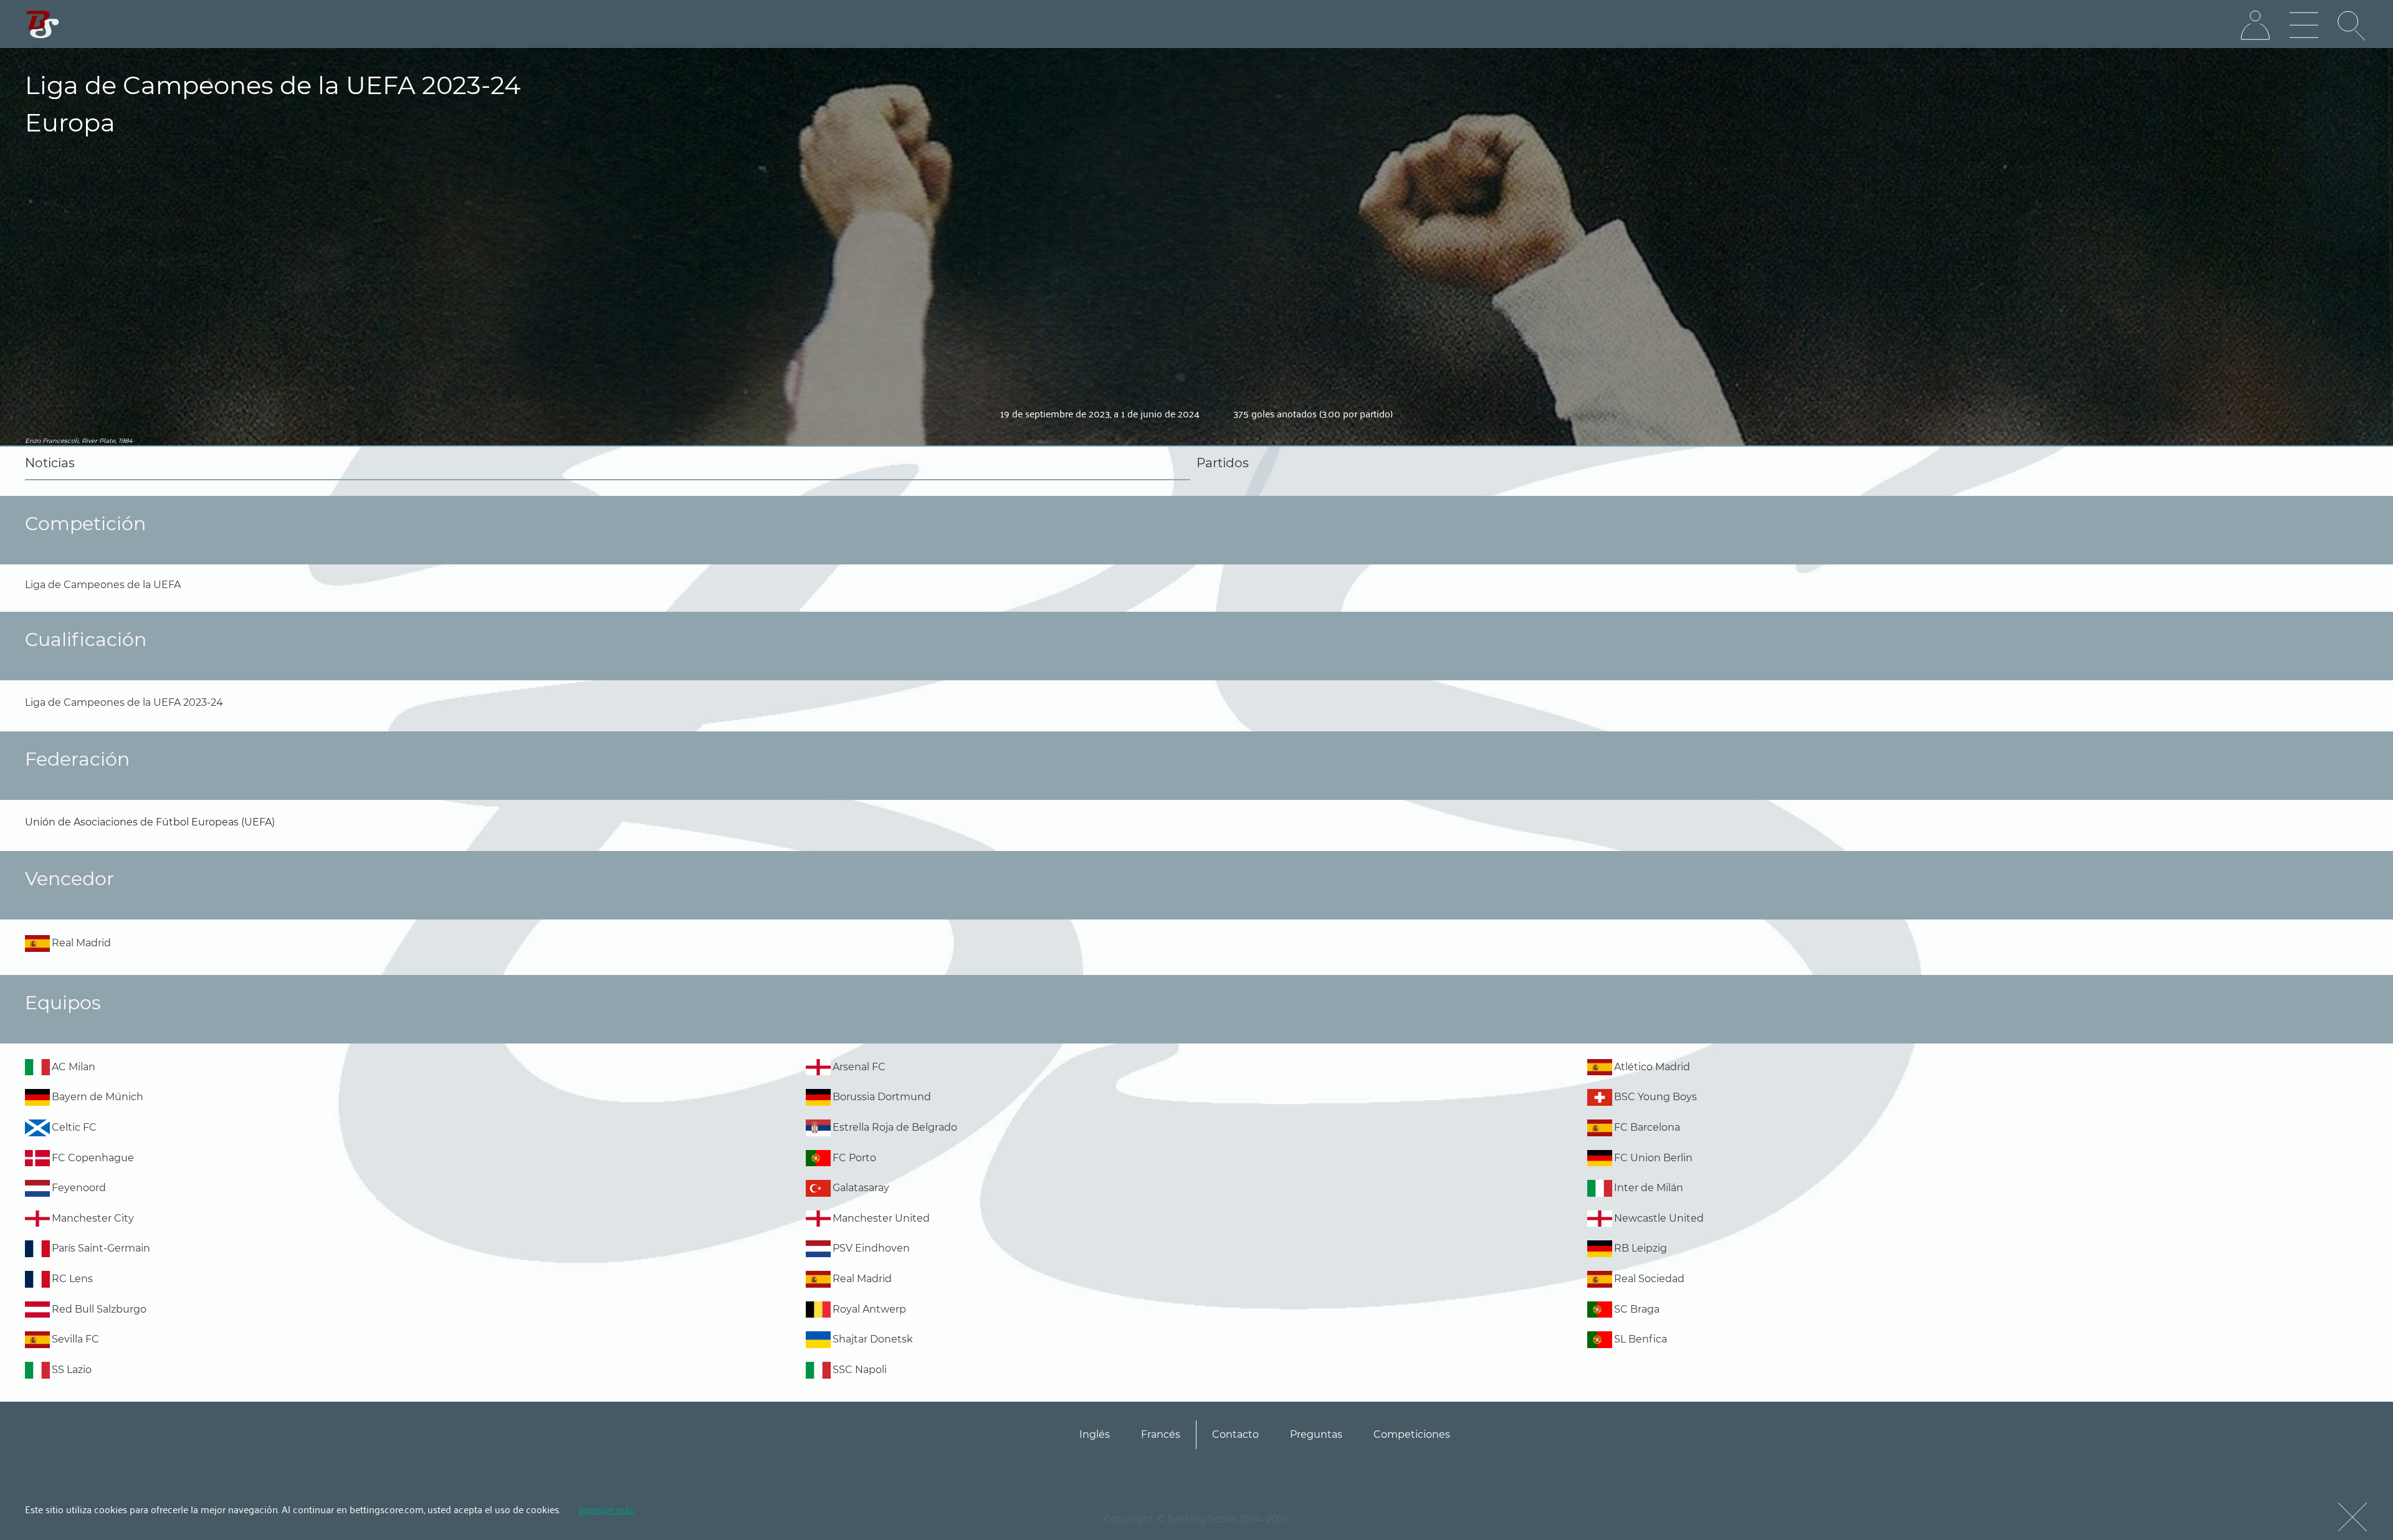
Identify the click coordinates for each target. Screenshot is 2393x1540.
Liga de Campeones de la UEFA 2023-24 (124, 702)
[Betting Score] (43, 25)
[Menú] (2304, 26)
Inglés (1095, 1434)
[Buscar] (2352, 26)
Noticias (50, 463)
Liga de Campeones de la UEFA (103, 585)
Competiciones (1412, 1434)
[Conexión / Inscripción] (2255, 26)
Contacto (1235, 1434)
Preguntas (1316, 1434)
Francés (1161, 1434)
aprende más (606, 1509)
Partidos (1223, 463)
